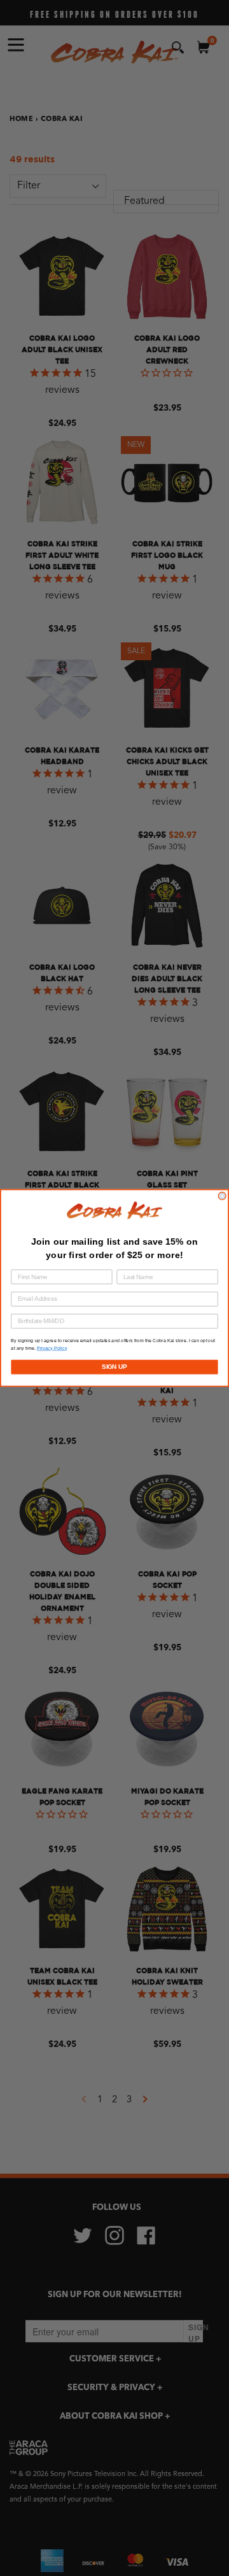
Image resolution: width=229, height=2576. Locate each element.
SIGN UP (114, 1367)
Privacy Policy (52, 1348)
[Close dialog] (222, 1196)
